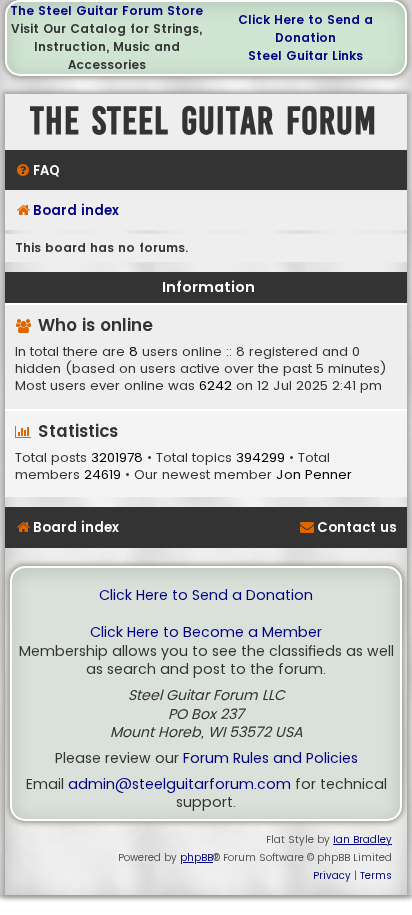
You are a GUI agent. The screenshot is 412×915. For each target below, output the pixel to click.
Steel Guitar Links (305, 55)
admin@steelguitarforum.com (179, 784)
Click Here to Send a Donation (305, 28)
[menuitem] (37, 170)
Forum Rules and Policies (270, 758)
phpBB (196, 857)
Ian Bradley (362, 839)
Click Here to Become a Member (206, 632)
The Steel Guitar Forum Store (106, 10)
